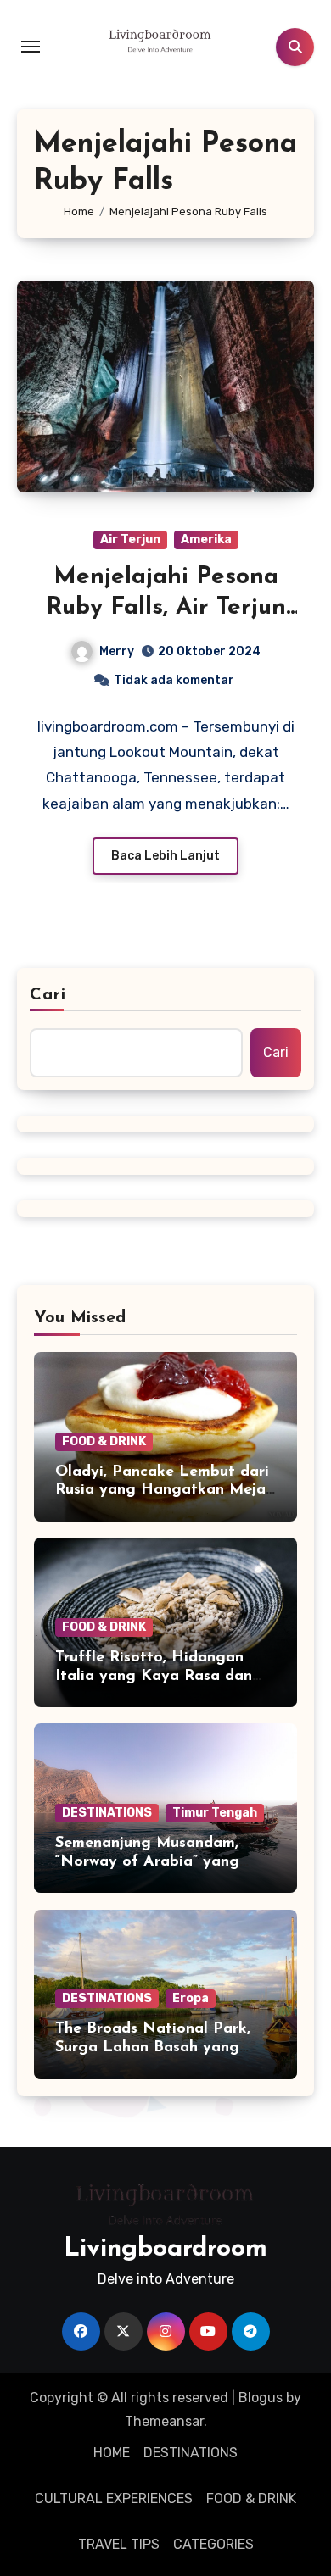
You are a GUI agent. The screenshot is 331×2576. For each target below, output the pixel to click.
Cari (48, 995)
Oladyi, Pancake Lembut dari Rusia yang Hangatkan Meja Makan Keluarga (162, 1491)
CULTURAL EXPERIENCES (114, 2498)
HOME (112, 2453)
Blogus (261, 2398)
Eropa (191, 1998)
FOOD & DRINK (104, 1441)
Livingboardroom (165, 2249)
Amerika (206, 540)
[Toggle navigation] (31, 47)
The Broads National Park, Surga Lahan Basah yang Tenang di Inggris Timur (153, 2047)
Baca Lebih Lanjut (165, 856)
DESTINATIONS (107, 1813)
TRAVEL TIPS (119, 2544)
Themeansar (164, 2421)
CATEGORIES (213, 2544)
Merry (117, 651)
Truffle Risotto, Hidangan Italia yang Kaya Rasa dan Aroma (154, 1676)
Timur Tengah (215, 1813)
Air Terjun (130, 540)
